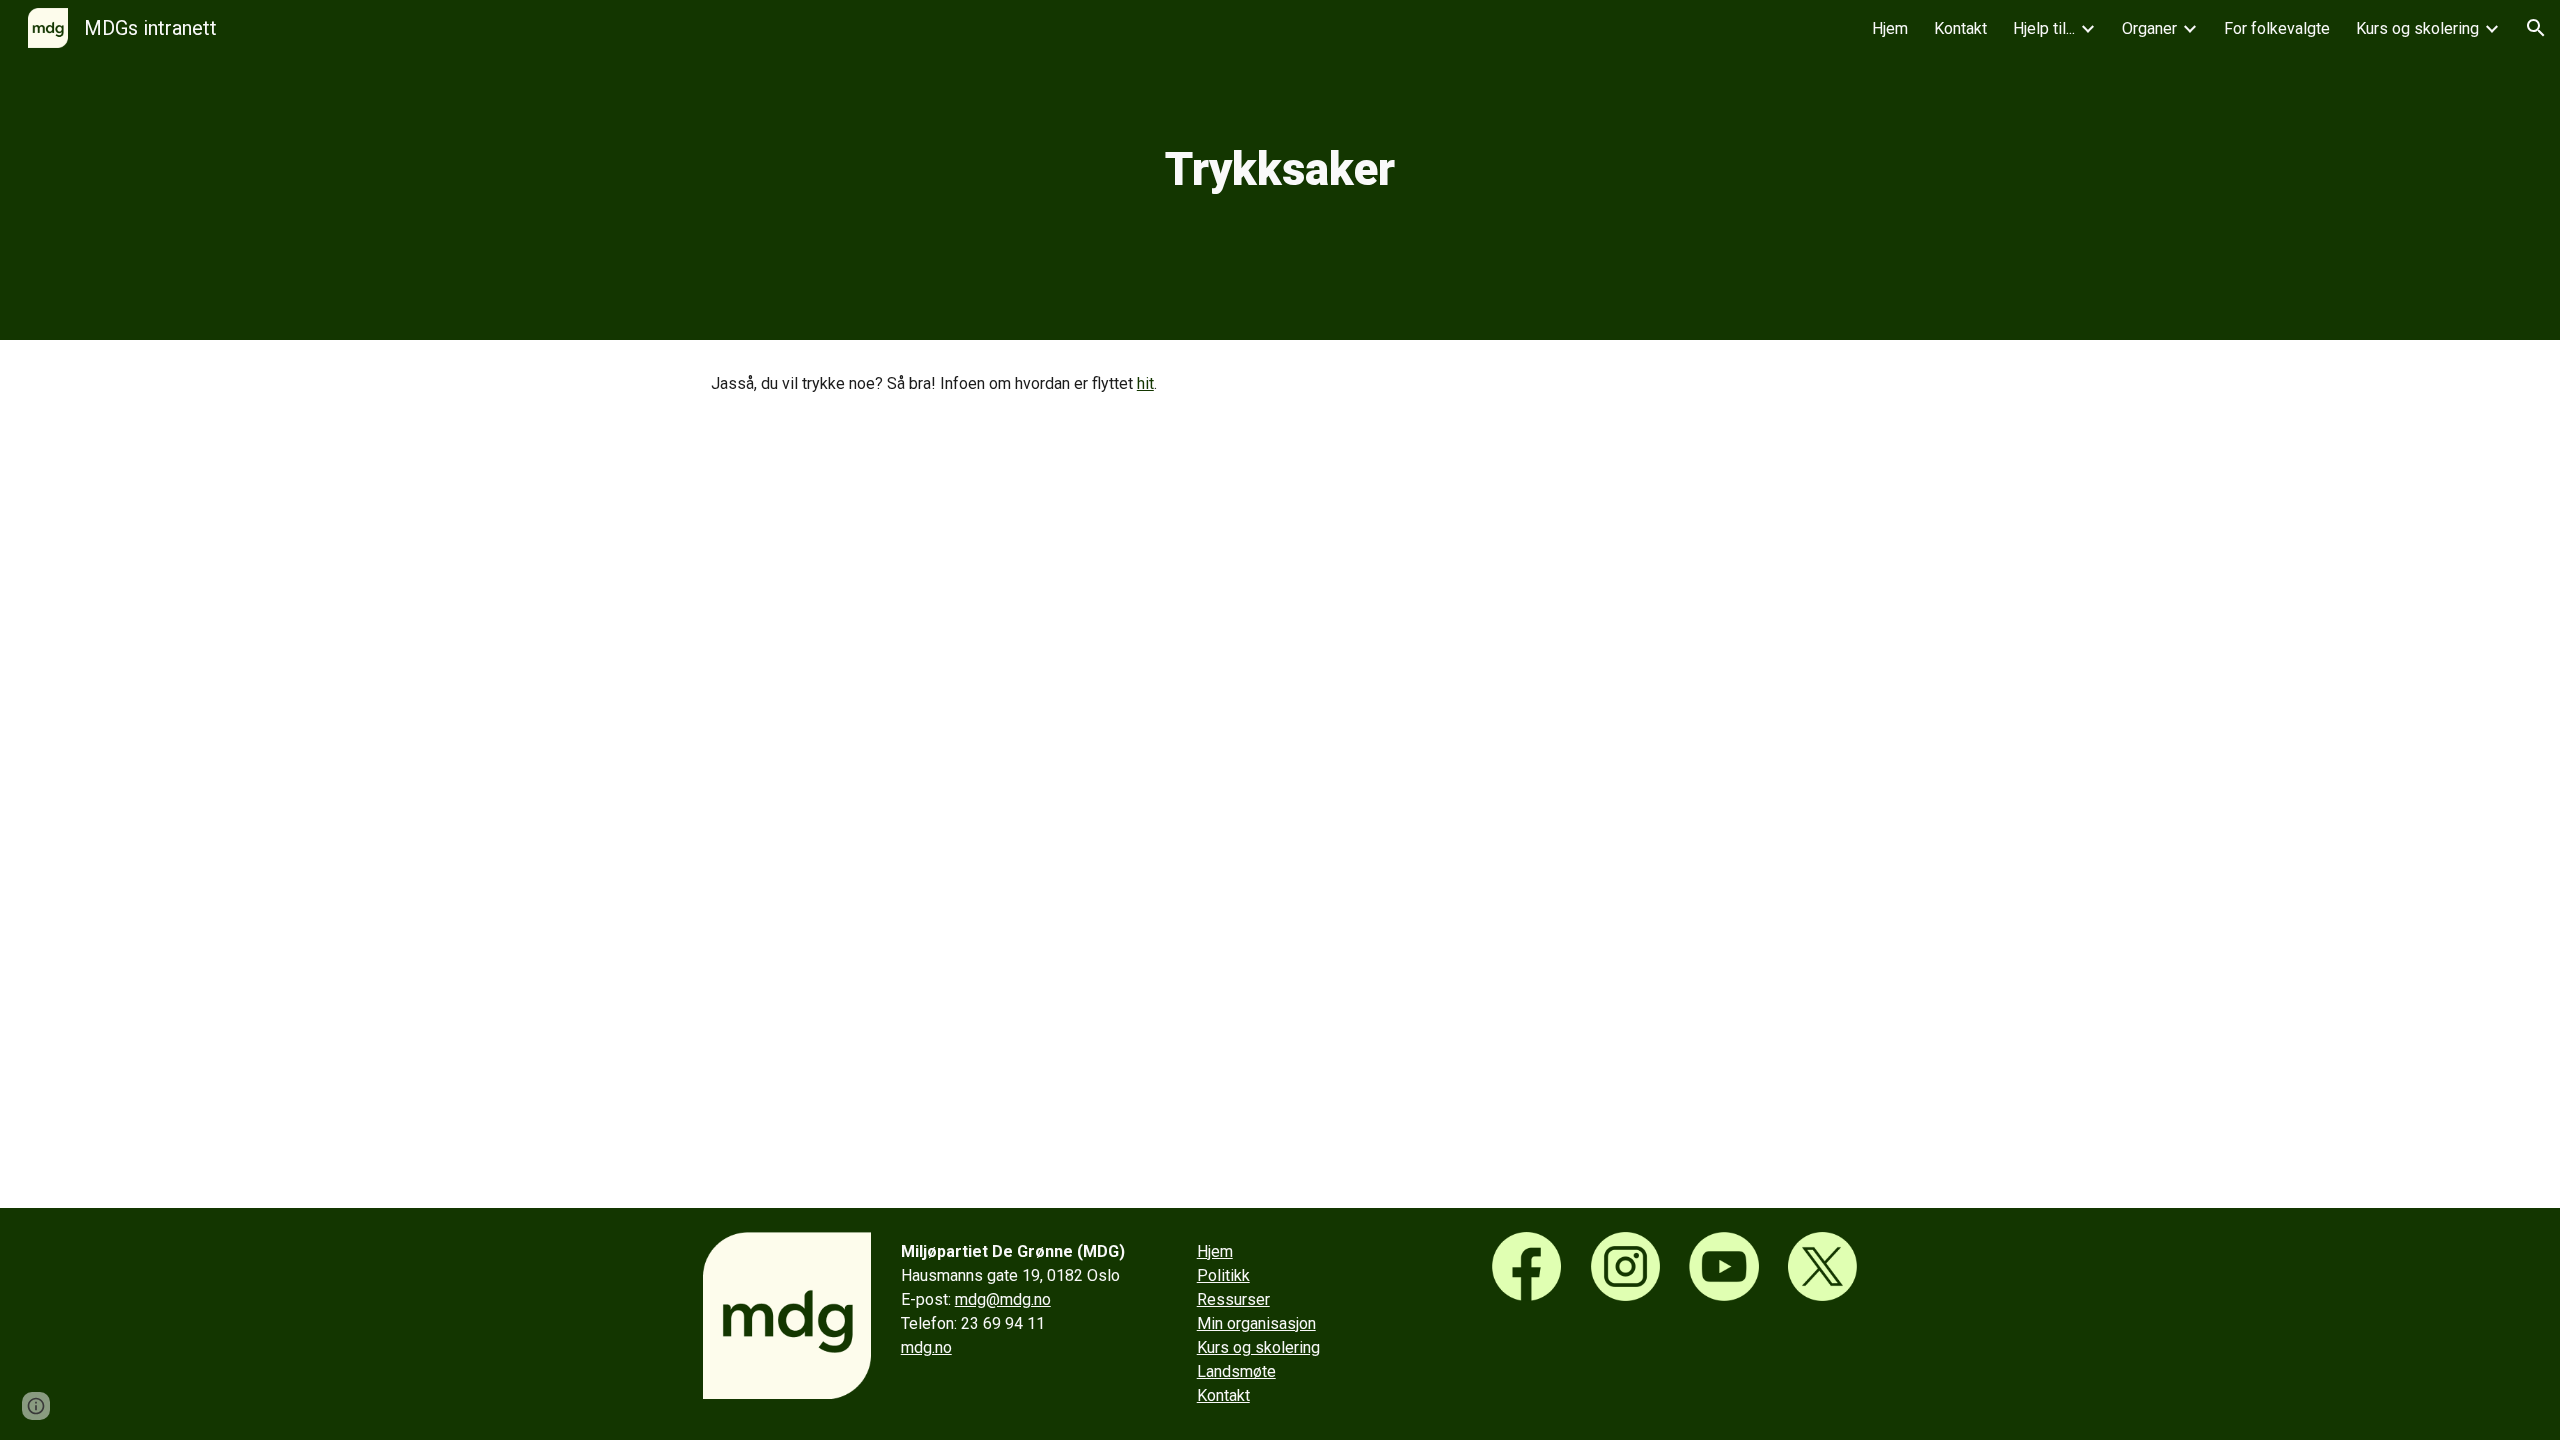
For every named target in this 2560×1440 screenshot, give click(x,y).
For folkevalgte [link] (2277, 28)
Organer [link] (2149, 28)
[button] (2536, 28)
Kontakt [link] (1960, 28)
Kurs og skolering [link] (2417, 28)
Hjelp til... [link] (2044, 28)
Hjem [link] (1890, 28)
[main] (1280, 170)
